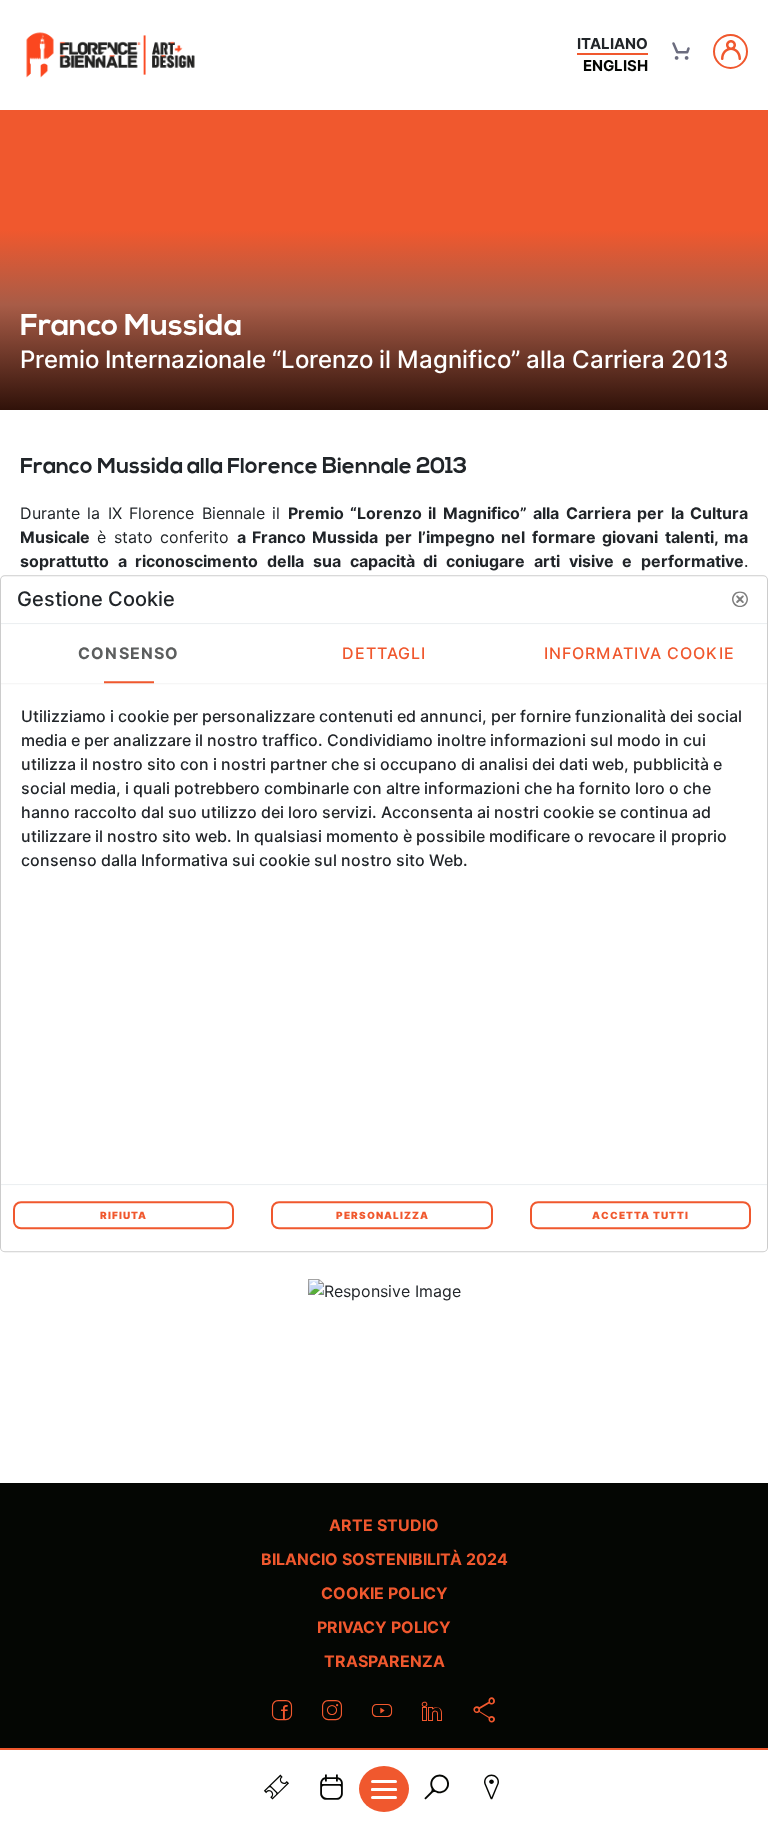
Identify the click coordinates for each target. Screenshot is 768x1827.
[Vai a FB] (110, 55)
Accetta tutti (640, 1215)
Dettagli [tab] (384, 653)
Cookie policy (384, 1593)
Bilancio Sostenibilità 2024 (384, 1559)
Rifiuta (123, 1215)
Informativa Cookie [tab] (639, 653)
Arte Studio (384, 1525)
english (615, 65)
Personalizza (382, 1215)
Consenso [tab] (128, 653)
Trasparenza (384, 1661)
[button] (740, 599)
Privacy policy (384, 1627)
